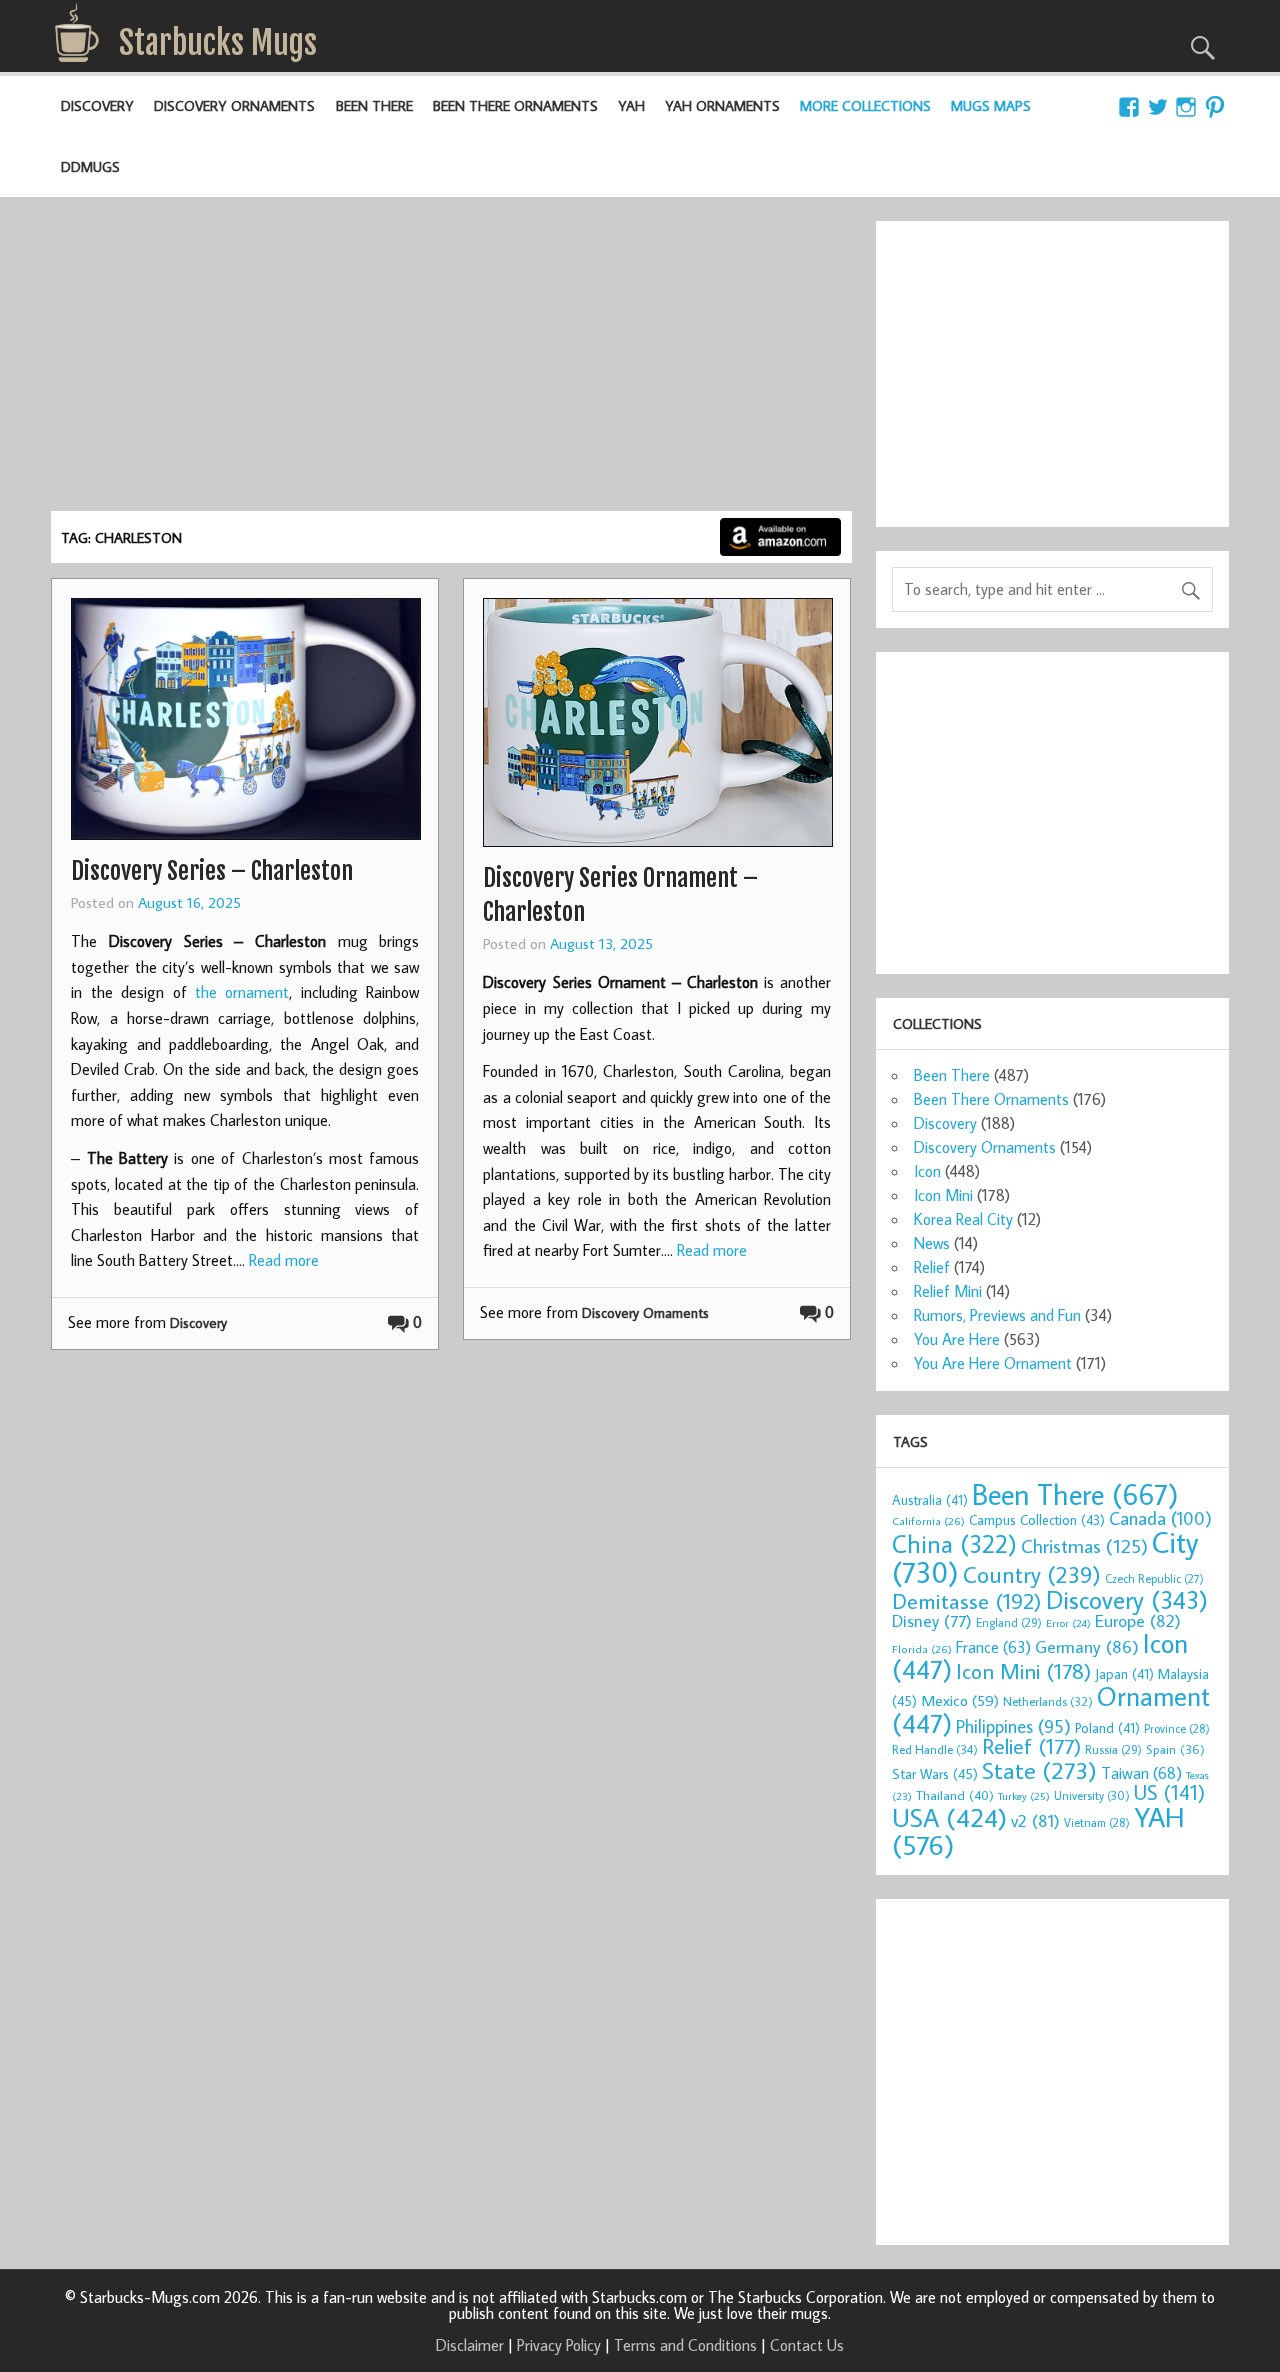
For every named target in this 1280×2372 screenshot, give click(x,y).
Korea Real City (963, 1219)
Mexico (960, 1700)
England (1009, 1622)
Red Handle (935, 1749)
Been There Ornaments (515, 105)
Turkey (1024, 1796)
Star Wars (935, 1773)
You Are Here (957, 1339)
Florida (922, 1648)
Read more (284, 1260)
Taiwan (1141, 1772)
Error (1068, 1623)
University (1092, 1795)
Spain (1175, 1749)
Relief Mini (948, 1291)
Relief (932, 1267)
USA (949, 1817)
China (954, 1543)
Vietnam (1097, 1822)
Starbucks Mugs (218, 43)
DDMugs (90, 166)
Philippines (1013, 1726)
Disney (932, 1620)
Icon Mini (943, 1195)
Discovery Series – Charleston (212, 871)
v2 (1035, 1820)
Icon (927, 1171)
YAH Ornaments (722, 105)
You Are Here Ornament (993, 1363)
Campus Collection (1037, 1520)
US (1169, 1792)
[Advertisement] (451, 361)
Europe (1138, 1620)
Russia (1113, 1749)
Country (1032, 1574)
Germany (1087, 1646)
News (932, 1243)
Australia (930, 1500)
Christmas (1084, 1545)
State (1039, 1769)
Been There (374, 105)
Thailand (955, 1795)
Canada (1160, 1518)
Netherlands (1048, 1701)
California (928, 1520)
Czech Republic (1154, 1578)
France (993, 1646)
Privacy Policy (559, 2345)
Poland (1107, 1728)
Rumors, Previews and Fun (997, 1315)
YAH (631, 105)
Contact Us (807, 2345)
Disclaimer (470, 2345)
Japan (1124, 1674)
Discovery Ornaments (234, 105)
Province (1177, 1728)
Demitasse (967, 1600)
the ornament (242, 992)
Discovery (97, 105)
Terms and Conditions (685, 2345)
